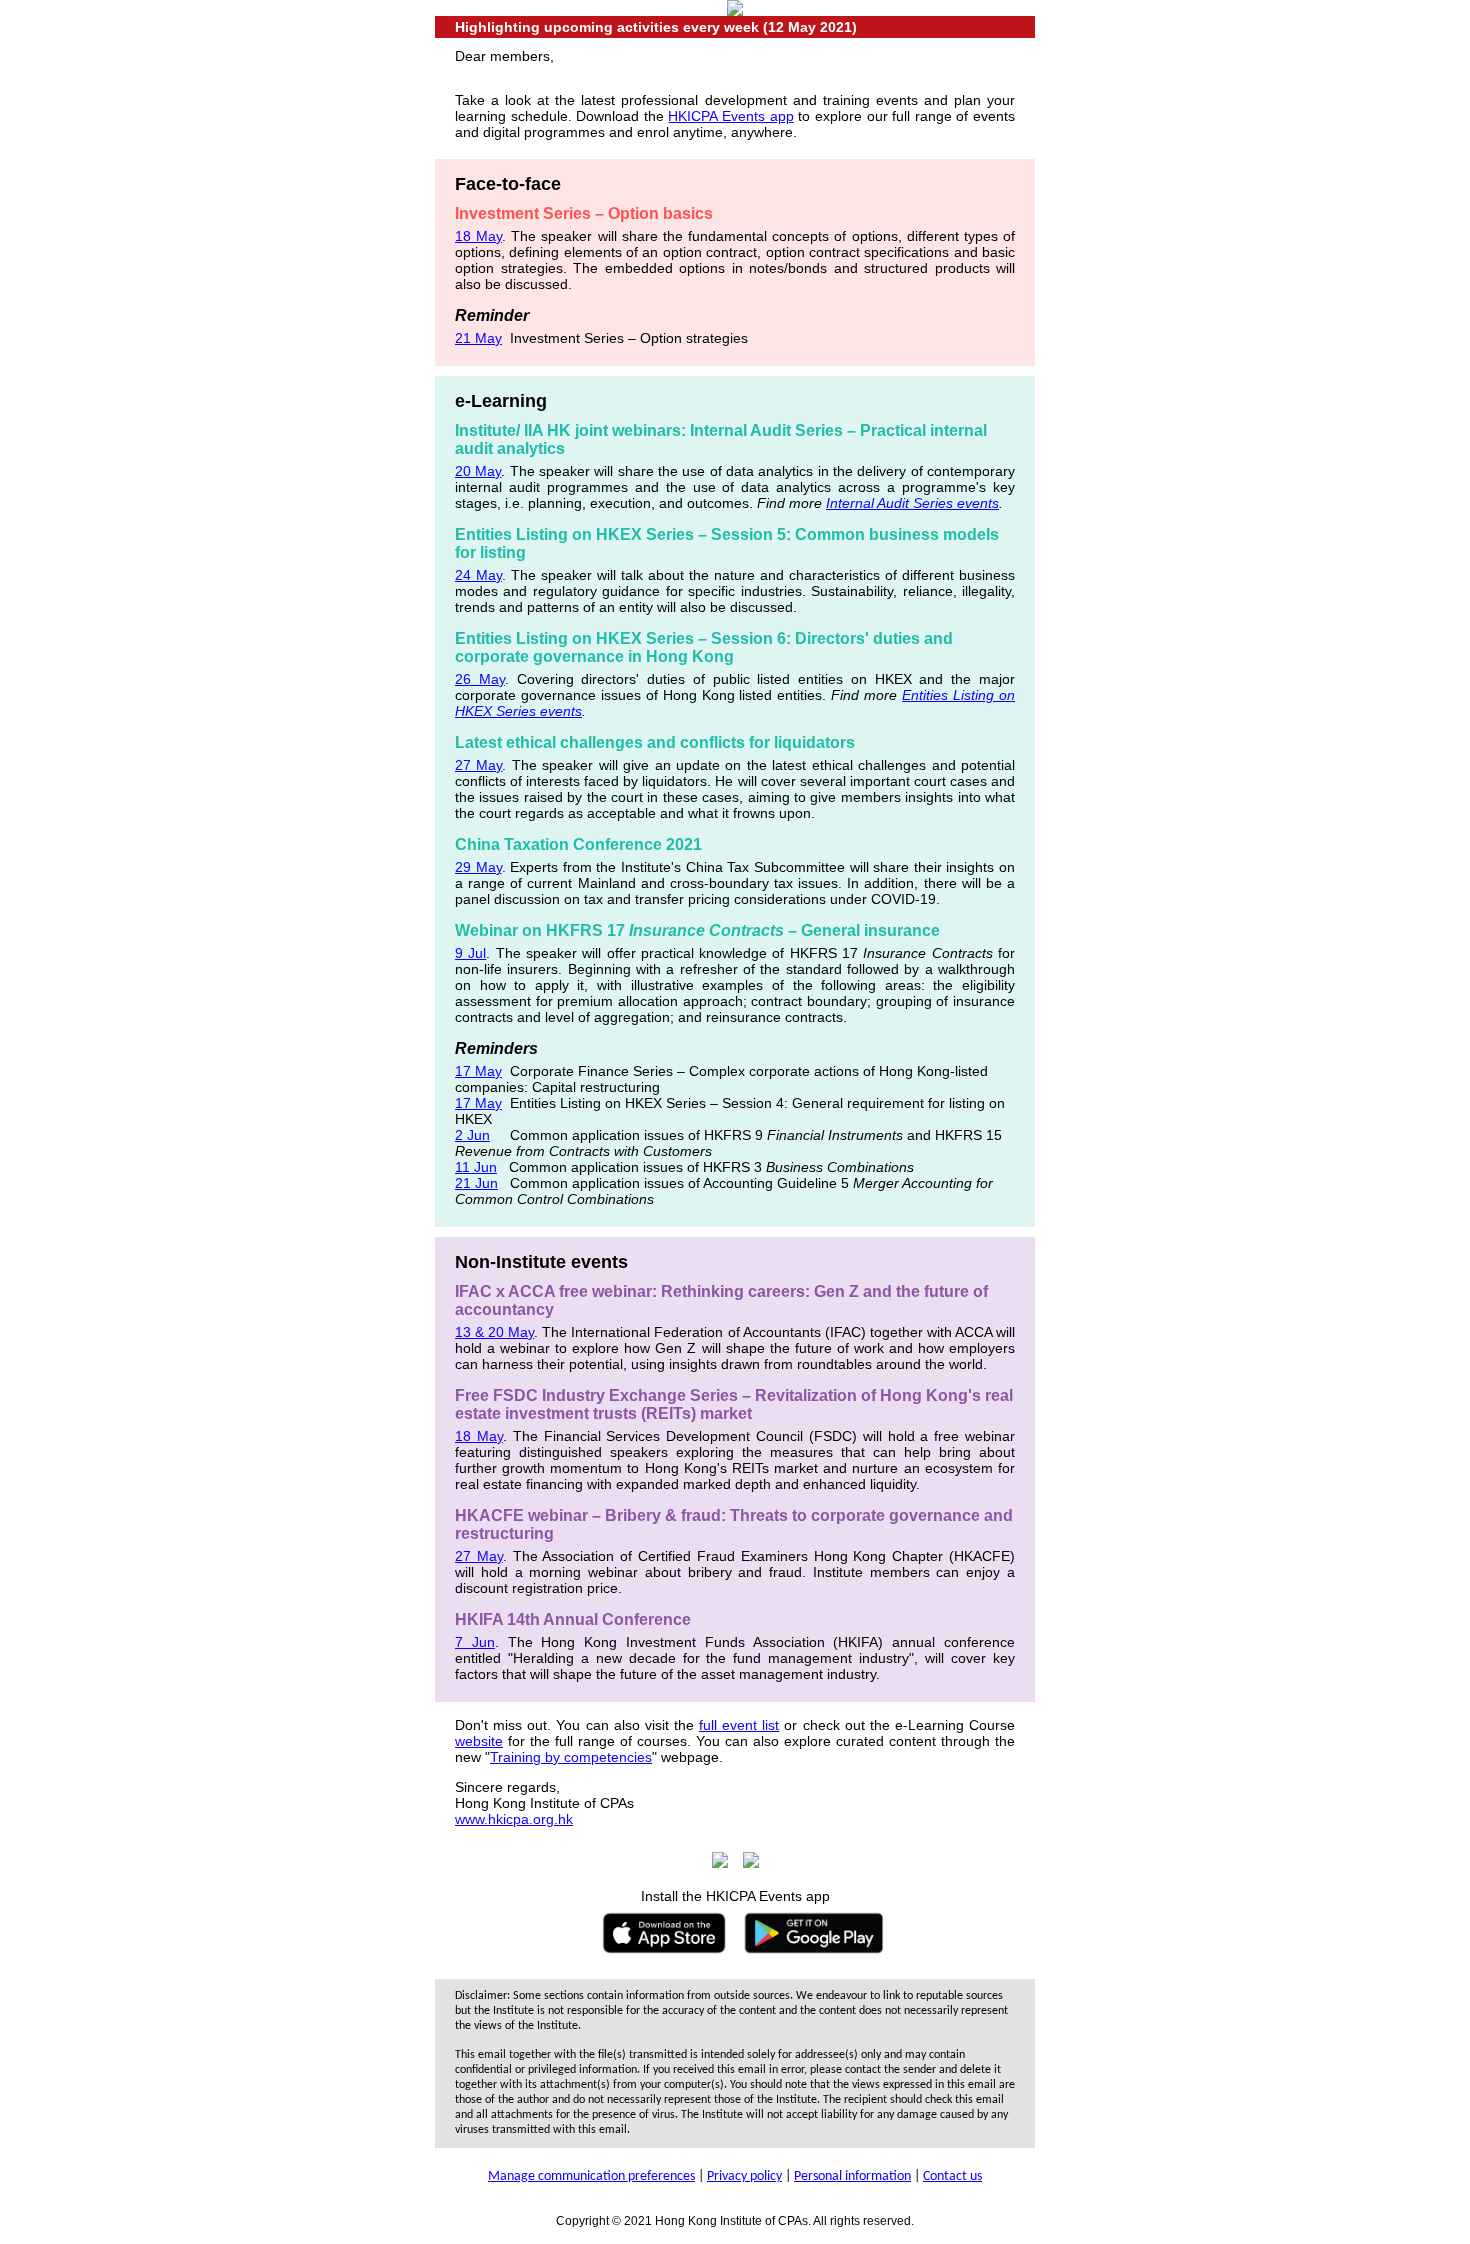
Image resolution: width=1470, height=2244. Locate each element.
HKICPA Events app (730, 116)
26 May (480, 679)
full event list (739, 1725)
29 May (478, 867)
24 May (478, 575)
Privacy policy (744, 2176)
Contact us (952, 2176)
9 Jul (470, 953)
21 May (478, 338)
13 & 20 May (494, 1332)
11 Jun (476, 1167)
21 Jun (476, 1183)
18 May (478, 236)
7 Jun (475, 1642)
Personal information (852, 2176)
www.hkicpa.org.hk (514, 1819)
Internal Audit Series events (912, 503)
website (479, 1741)
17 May (478, 1071)
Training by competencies (571, 1757)
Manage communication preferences (591, 2176)
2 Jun (472, 1135)
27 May (478, 765)
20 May (478, 471)
